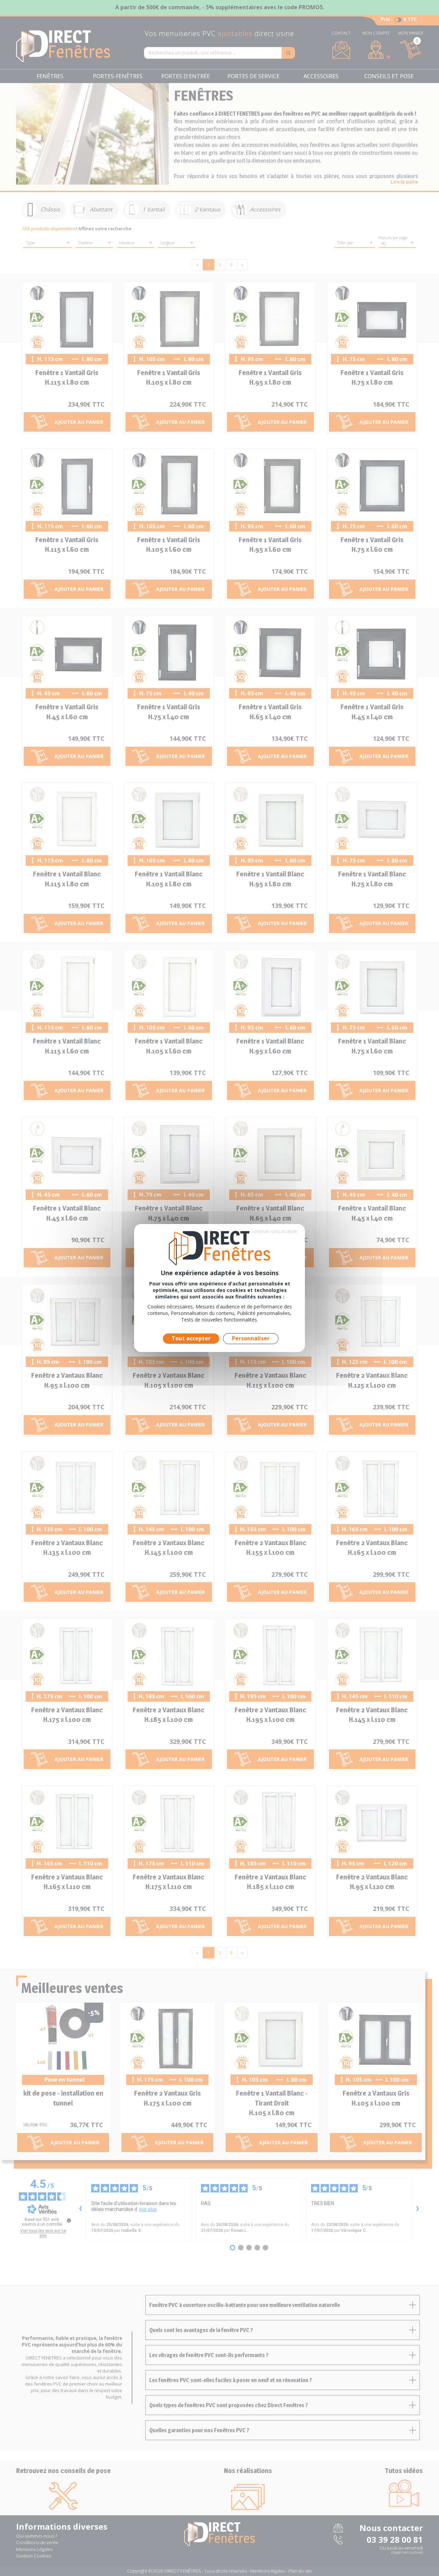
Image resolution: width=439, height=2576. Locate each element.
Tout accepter (191, 1338)
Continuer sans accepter (274, 1231)
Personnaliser (251, 1338)
